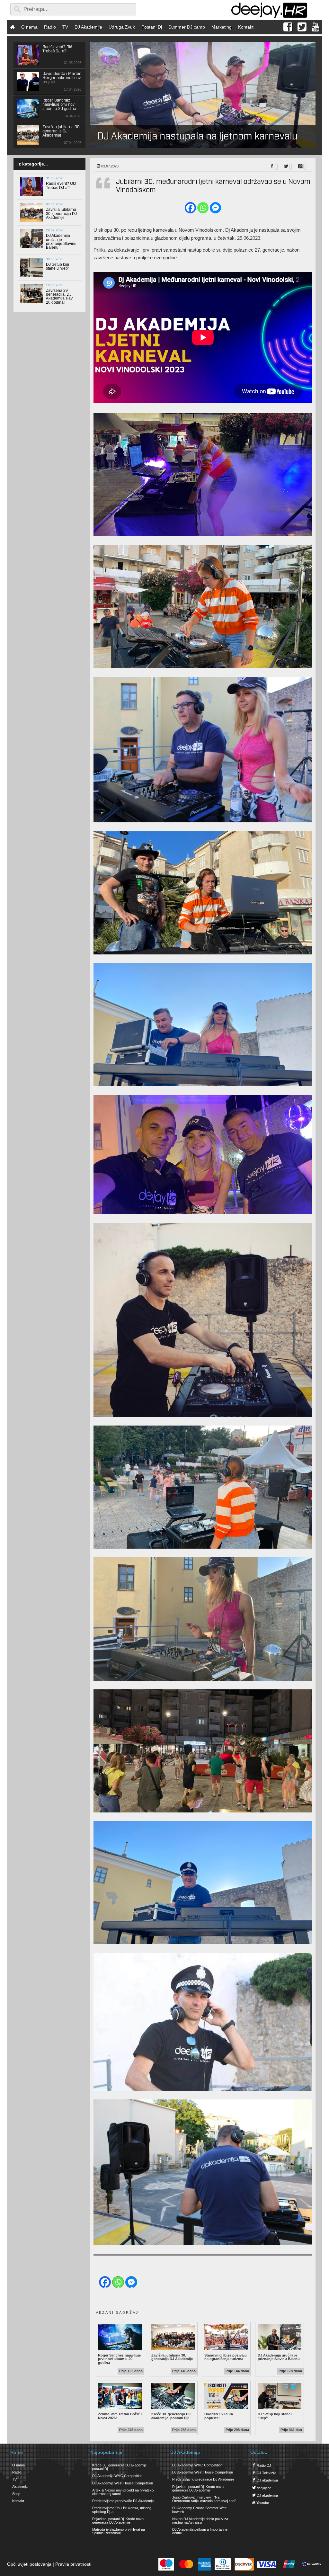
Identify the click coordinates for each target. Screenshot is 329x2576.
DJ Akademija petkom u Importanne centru (200, 2531)
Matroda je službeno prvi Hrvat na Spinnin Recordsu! (119, 2531)
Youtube (262, 2503)
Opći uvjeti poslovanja (29, 2564)
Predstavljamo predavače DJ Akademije (123, 2501)
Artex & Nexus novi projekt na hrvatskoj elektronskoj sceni (123, 2492)
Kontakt (246, 27)
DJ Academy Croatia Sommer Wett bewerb (199, 2510)
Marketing (222, 27)
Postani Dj (152, 27)
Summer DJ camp (187, 27)
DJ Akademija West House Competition (123, 2483)
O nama (29, 27)
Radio (50, 27)
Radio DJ (263, 2465)
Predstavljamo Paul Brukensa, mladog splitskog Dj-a (122, 2510)
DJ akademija (267, 2480)
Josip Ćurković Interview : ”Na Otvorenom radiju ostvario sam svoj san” (204, 2499)
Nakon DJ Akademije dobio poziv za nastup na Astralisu (200, 2521)
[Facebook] (190, 208)
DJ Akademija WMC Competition (117, 2476)
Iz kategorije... (33, 164)
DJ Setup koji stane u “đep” (280, 2416)
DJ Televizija (266, 2473)
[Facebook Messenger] (215, 208)
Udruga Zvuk (122, 27)
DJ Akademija (88, 27)
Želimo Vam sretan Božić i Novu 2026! (120, 2416)
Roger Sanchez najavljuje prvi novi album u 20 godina (120, 2359)
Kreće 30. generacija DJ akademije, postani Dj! (173, 2416)
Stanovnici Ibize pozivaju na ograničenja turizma (226, 2357)
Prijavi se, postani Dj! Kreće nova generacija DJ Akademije (118, 2521)
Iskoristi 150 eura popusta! (226, 2416)
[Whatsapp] (203, 208)
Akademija (20, 2487)
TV (65, 27)
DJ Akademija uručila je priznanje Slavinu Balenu (280, 2357)
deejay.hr (263, 2488)
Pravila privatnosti (73, 2564)
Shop (16, 2494)
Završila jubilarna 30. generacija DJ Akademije (173, 2357)
